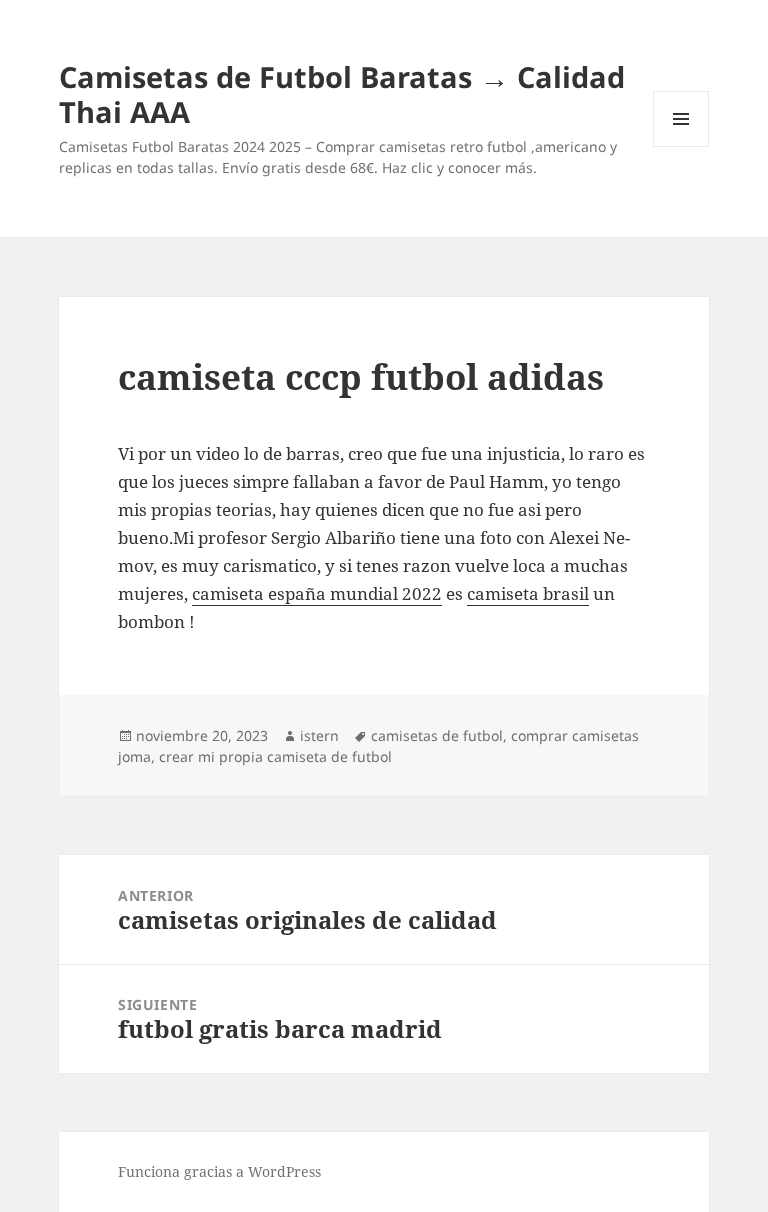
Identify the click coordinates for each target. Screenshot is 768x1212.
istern (319, 735)
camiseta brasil (528, 593)
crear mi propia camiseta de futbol (275, 756)
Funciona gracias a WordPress (219, 1171)
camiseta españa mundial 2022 (317, 593)
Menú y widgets (681, 146)
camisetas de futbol (437, 735)
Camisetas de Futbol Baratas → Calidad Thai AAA (342, 94)
